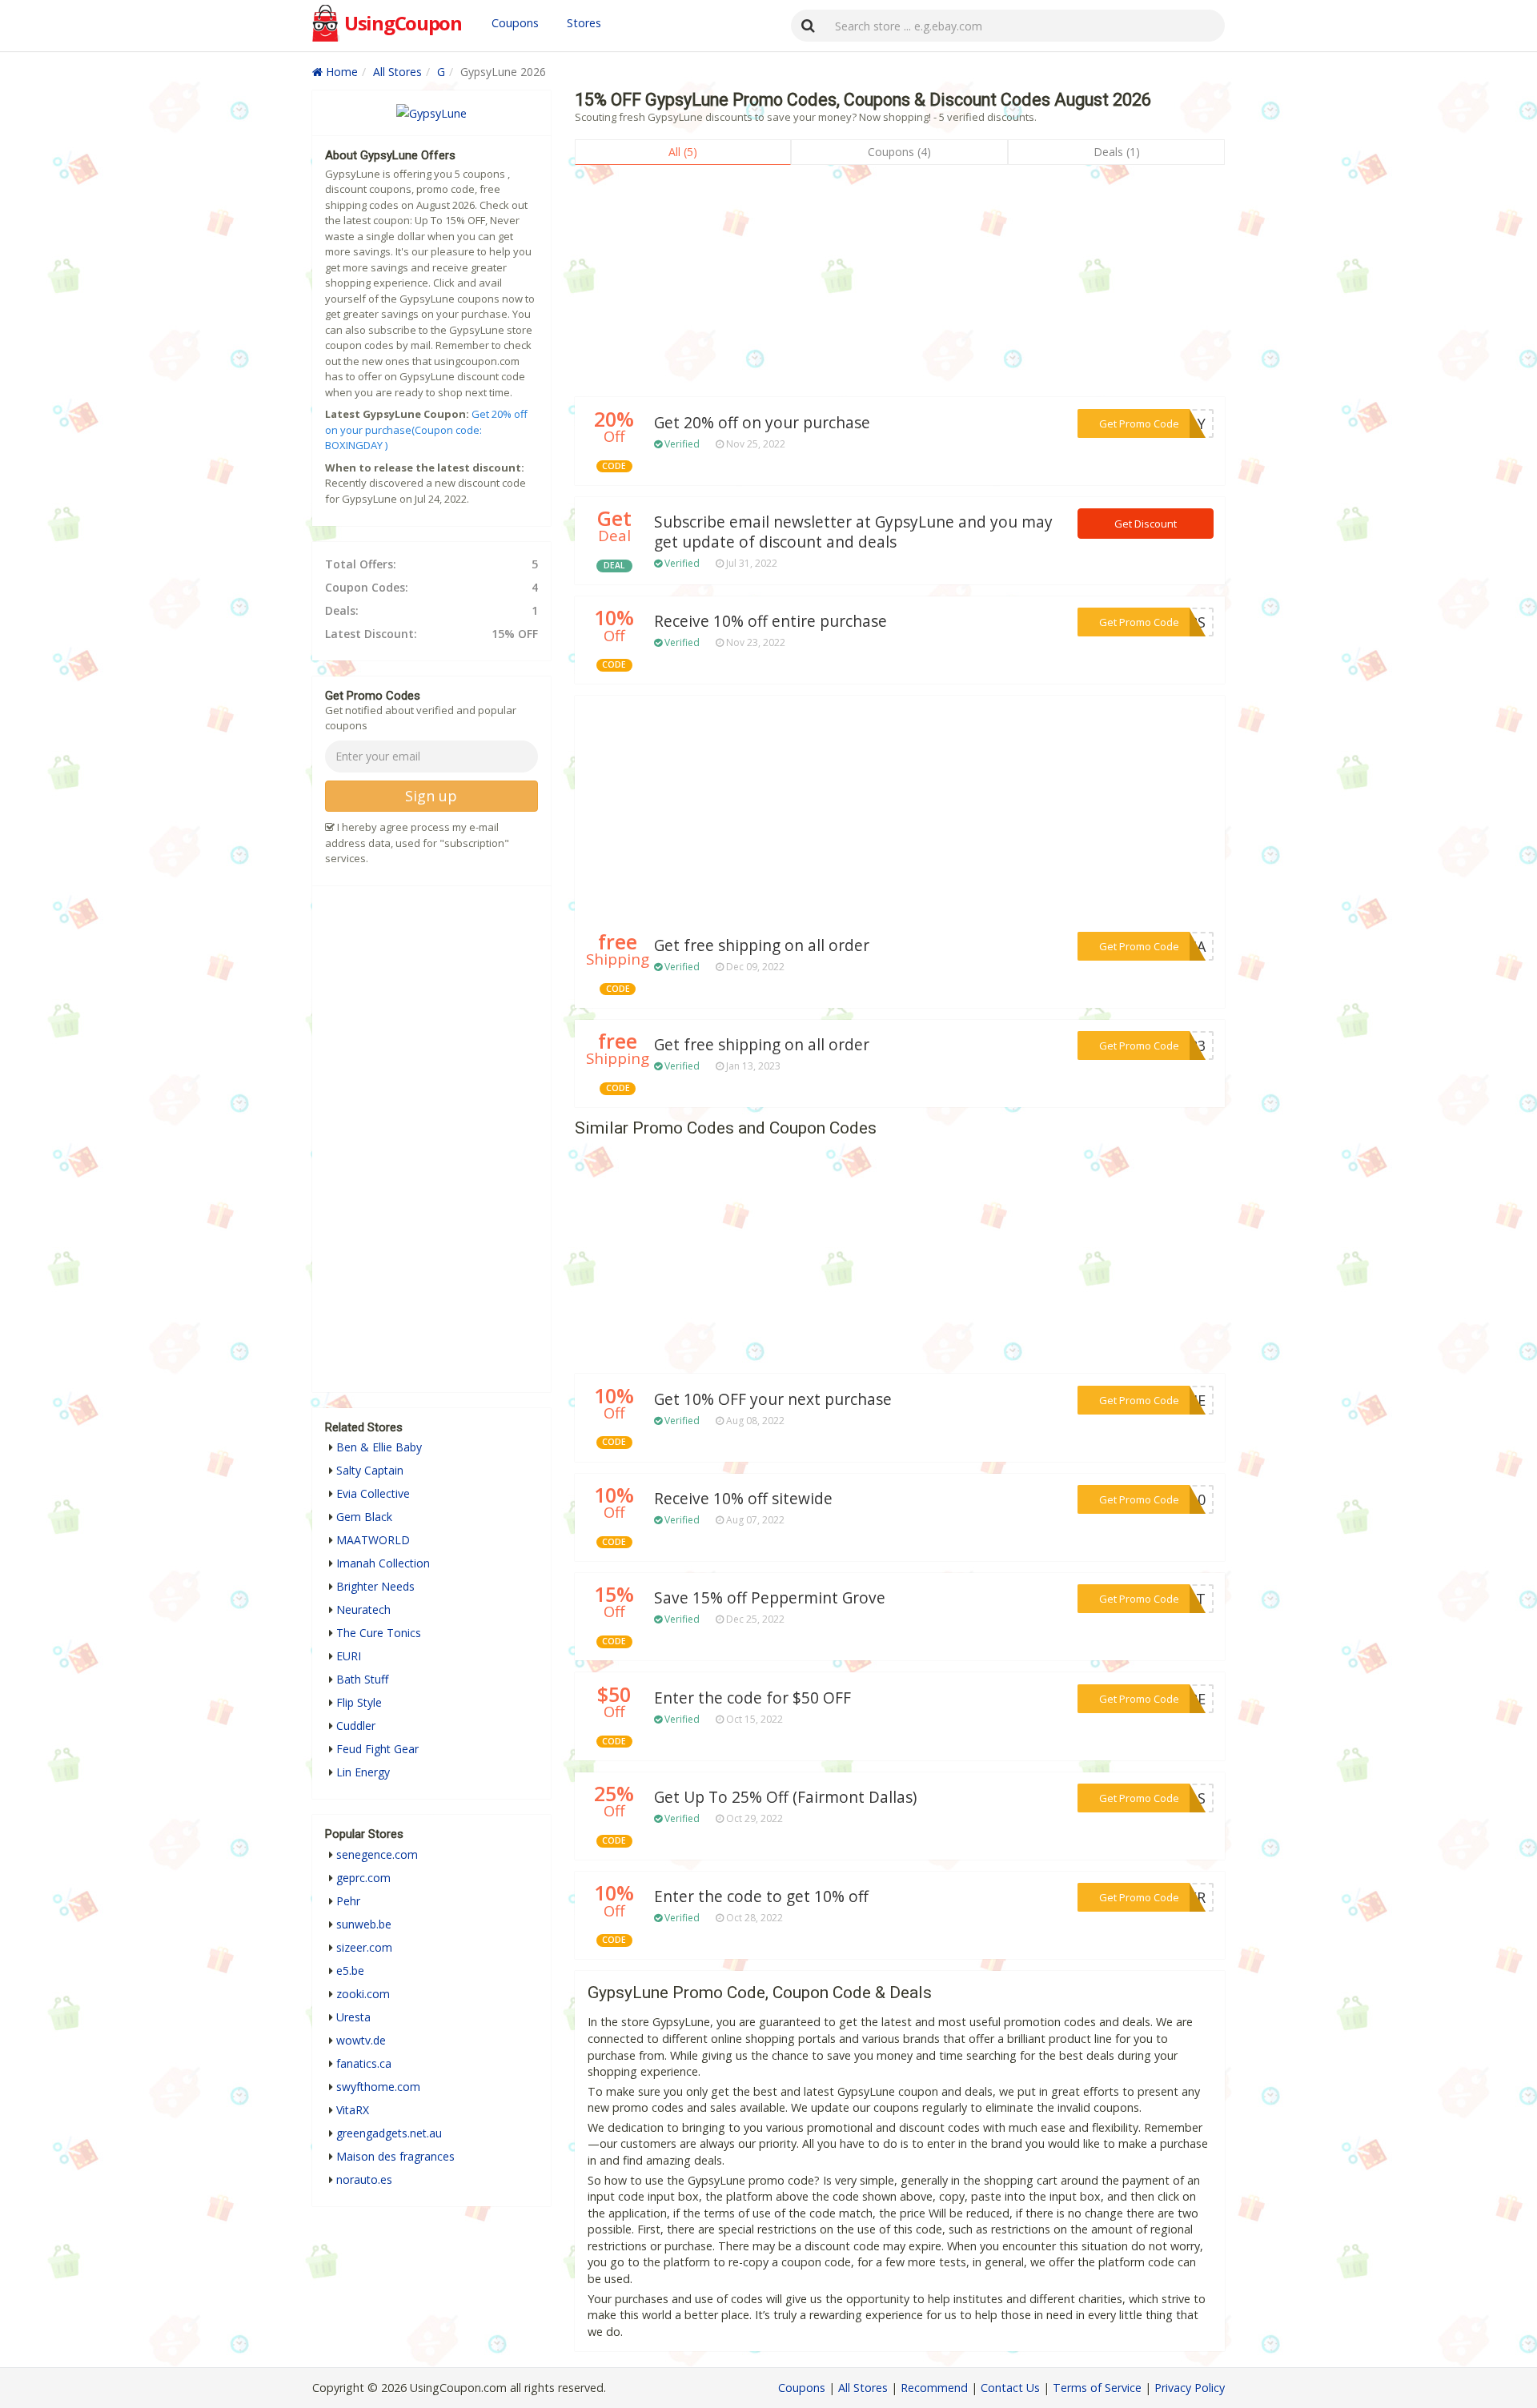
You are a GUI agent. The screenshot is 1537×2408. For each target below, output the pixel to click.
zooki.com (363, 1994)
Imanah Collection (383, 1563)
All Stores (397, 72)
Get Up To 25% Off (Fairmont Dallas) (785, 1797)
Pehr (348, 1901)
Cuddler (356, 1726)
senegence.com (377, 1854)
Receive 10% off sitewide (743, 1499)
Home (340, 72)
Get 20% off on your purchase (762, 423)
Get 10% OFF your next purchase (773, 1399)
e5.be (350, 1971)
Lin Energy (363, 1772)
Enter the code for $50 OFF (752, 1698)
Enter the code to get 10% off (761, 1896)
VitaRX (353, 2110)
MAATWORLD (373, 1540)
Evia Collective (373, 1493)
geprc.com (363, 1878)
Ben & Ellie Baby (379, 1447)
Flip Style (359, 1702)
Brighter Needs (375, 1586)
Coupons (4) (899, 152)
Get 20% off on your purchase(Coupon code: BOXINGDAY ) (426, 429)
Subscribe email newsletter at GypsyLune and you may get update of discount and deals (853, 532)
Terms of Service (1097, 2388)
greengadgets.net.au (389, 2133)
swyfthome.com (378, 2087)
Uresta (353, 2017)
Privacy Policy (1190, 2388)
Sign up (431, 796)
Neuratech (363, 1609)
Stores (584, 23)
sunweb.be (364, 1924)
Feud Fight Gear (377, 1749)
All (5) (683, 152)
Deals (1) (1117, 152)
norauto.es (364, 2179)
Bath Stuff (362, 1679)
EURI (349, 1656)
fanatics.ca (364, 2063)
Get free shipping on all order (762, 945)
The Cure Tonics (379, 1633)
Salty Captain (370, 1470)
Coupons (515, 23)
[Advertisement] (900, 285)
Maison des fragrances (395, 2156)
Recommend (934, 2388)
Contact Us (1010, 2388)
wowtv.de (361, 2040)
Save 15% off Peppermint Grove (770, 1598)
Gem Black (364, 1517)
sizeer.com (364, 1947)
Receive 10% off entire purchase (771, 621)
